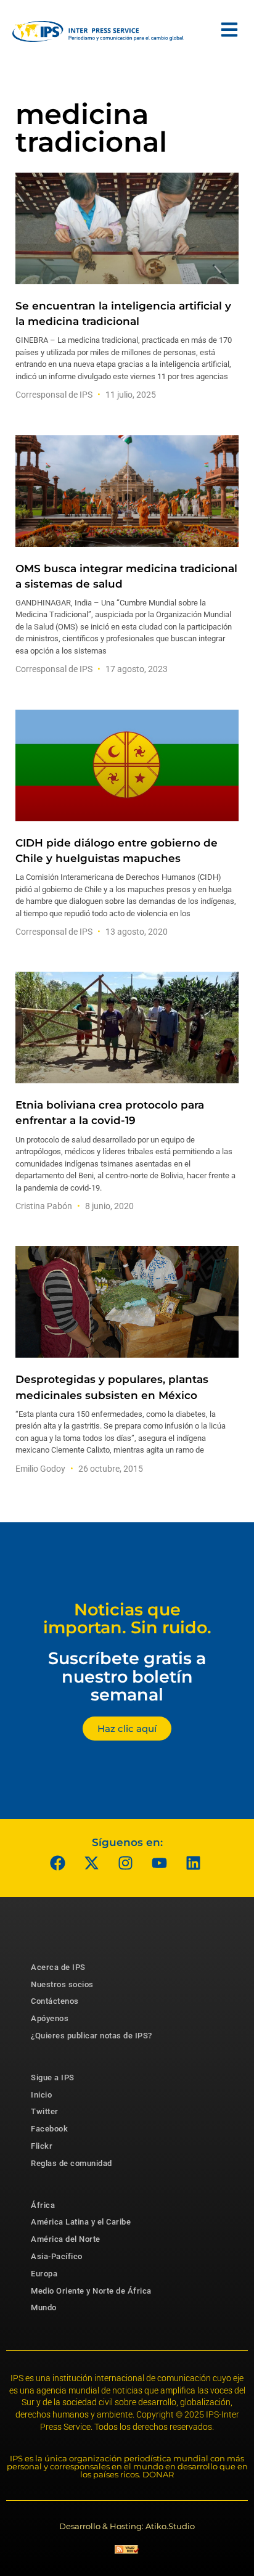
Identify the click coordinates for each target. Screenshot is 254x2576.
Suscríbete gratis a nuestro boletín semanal (127, 1676)
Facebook (49, 2129)
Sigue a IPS (53, 2078)
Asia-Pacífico (57, 2256)
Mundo (44, 2307)
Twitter (45, 2111)
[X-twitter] (92, 1863)
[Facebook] (58, 1863)
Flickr (42, 2146)
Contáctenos (55, 2001)
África (43, 2205)
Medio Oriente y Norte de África (91, 2291)
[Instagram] (126, 1863)
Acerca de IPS (58, 1967)
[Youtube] (160, 1863)
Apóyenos (50, 2018)
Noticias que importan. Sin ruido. (127, 1619)
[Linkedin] (194, 1863)
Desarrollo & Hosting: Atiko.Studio (127, 2526)
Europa (44, 2274)
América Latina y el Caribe (81, 2222)
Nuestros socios (62, 1984)
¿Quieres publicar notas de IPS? (92, 2036)
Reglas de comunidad (72, 2163)
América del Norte (66, 2239)
